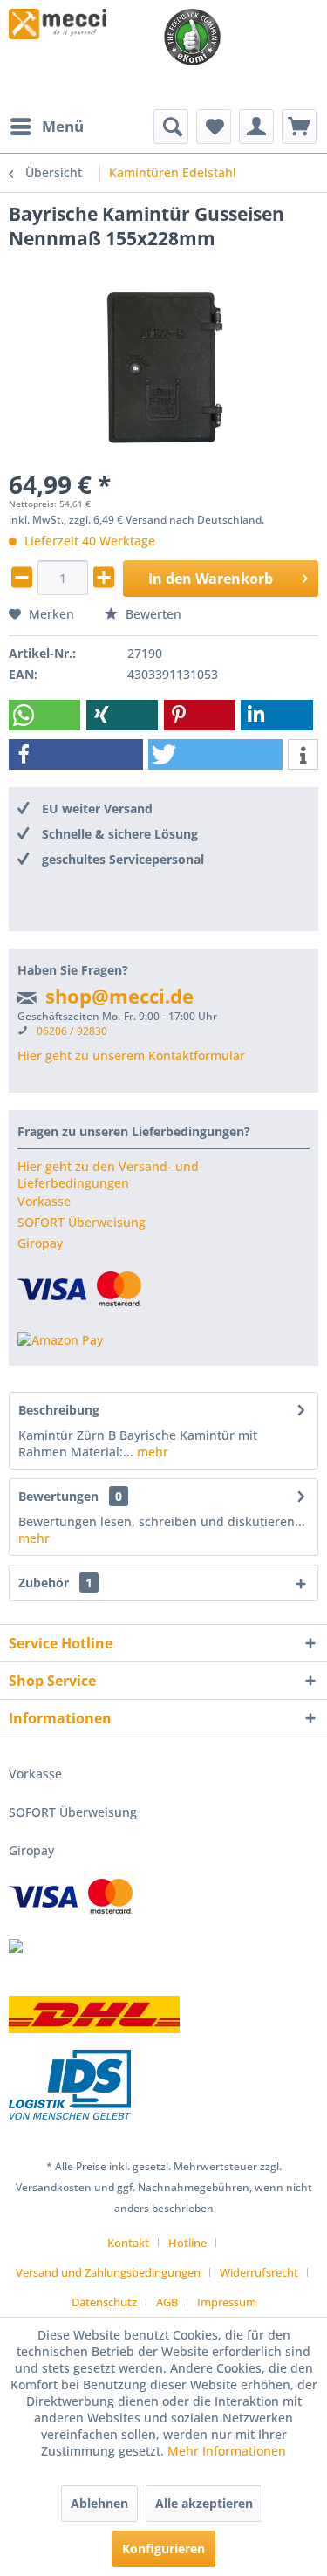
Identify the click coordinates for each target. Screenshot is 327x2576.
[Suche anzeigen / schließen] (171, 127)
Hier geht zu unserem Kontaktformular (131, 1055)
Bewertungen (58, 1496)
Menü (63, 126)
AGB (167, 2302)
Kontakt (128, 2243)
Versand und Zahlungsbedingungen (108, 2272)
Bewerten (152, 614)
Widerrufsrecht (259, 2272)
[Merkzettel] (214, 127)
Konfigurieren (163, 2549)
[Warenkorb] (299, 127)
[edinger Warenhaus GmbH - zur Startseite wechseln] (58, 24)
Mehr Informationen (227, 2451)
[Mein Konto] (256, 127)
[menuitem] (46, 127)
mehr (151, 1452)
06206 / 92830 (72, 1031)
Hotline (187, 2243)
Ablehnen (99, 2503)
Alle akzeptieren (204, 2503)
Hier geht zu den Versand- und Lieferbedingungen (108, 1175)
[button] (44, 715)
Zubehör (55, 1583)
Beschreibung (59, 1410)
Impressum (227, 2302)
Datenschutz (104, 2302)
